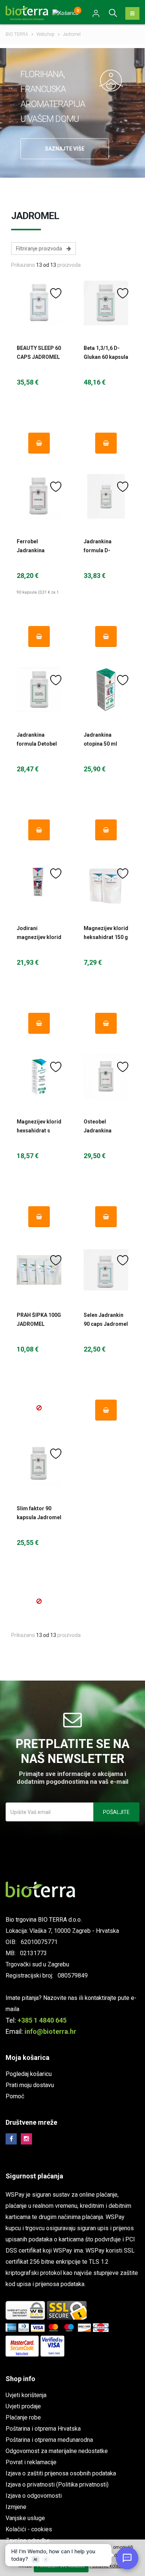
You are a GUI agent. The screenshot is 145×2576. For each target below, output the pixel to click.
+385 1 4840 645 (42, 2020)
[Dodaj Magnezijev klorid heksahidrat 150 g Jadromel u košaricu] (106, 1023)
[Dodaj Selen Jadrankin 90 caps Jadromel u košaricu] (106, 1410)
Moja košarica (28, 2057)
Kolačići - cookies (29, 2529)
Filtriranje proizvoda (41, 249)
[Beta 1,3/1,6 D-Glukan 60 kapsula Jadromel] (106, 303)
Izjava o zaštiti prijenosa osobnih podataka (61, 2473)
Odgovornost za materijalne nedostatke (57, 2451)
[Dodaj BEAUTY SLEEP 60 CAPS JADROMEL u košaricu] (39, 443)
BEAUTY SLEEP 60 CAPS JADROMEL (39, 353)
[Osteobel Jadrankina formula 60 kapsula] (106, 1077)
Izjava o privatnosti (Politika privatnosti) (57, 2485)
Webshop (46, 34)
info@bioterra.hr (50, 2031)
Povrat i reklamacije (31, 2462)
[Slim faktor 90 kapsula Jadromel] (39, 1463)
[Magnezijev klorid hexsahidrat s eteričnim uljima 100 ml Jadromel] (39, 1077)
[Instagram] (26, 2139)
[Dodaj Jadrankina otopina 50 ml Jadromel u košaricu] (106, 830)
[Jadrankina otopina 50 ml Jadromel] (106, 690)
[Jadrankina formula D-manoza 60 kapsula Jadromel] (106, 496)
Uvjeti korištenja (26, 2395)
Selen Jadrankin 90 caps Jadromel (106, 1319)
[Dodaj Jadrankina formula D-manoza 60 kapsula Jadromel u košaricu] (106, 636)
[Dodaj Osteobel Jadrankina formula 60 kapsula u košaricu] (106, 1217)
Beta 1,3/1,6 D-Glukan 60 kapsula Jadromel (106, 357)
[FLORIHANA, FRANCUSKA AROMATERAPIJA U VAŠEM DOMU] (111, 80)
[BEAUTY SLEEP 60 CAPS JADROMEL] (39, 303)
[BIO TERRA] (30, 12)
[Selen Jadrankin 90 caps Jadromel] (106, 1270)
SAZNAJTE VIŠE (65, 149)
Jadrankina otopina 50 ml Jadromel (100, 744)
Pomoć (15, 2096)
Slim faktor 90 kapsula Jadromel (39, 1513)
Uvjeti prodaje (23, 2406)
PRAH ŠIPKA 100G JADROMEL (39, 1319)
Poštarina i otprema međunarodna (49, 2440)
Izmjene (16, 2507)
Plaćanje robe (23, 2417)
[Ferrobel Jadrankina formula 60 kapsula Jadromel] (39, 496)
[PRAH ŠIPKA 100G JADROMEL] (39, 1270)
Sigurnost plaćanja (34, 2176)
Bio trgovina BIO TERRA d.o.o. (44, 1920)
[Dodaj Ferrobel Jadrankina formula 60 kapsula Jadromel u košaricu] (39, 636)
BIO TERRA (17, 34)
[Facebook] (11, 2139)
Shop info (20, 2379)
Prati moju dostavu (30, 2085)
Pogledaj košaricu (29, 2074)
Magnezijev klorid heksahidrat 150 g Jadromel (106, 937)
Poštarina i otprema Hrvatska (43, 2429)
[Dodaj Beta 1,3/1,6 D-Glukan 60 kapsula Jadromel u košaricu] (106, 443)
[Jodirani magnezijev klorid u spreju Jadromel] (39, 883)
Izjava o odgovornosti (34, 2496)
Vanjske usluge (25, 2518)
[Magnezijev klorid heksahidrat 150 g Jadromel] (106, 883)
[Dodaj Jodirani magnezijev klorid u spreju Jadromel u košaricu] (39, 1023)
